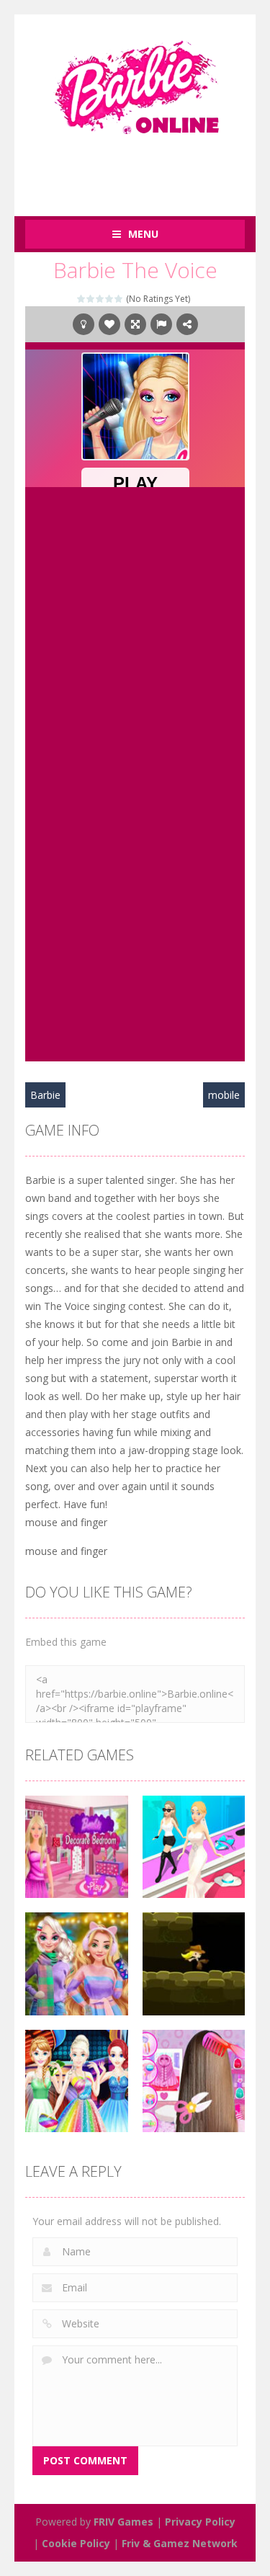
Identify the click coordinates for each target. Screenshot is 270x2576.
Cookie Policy (76, 2543)
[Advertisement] (148, 168)
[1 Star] (82, 299)
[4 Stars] (110, 299)
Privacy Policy (200, 2522)
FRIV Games (123, 2522)
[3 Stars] (100, 299)
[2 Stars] (91, 299)
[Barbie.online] (135, 81)
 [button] (161, 324)
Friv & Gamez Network (180, 2543)
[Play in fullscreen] (135, 324)
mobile (224, 1095)
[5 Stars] (119, 299)
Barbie (45, 1095)
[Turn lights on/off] (84, 324)
